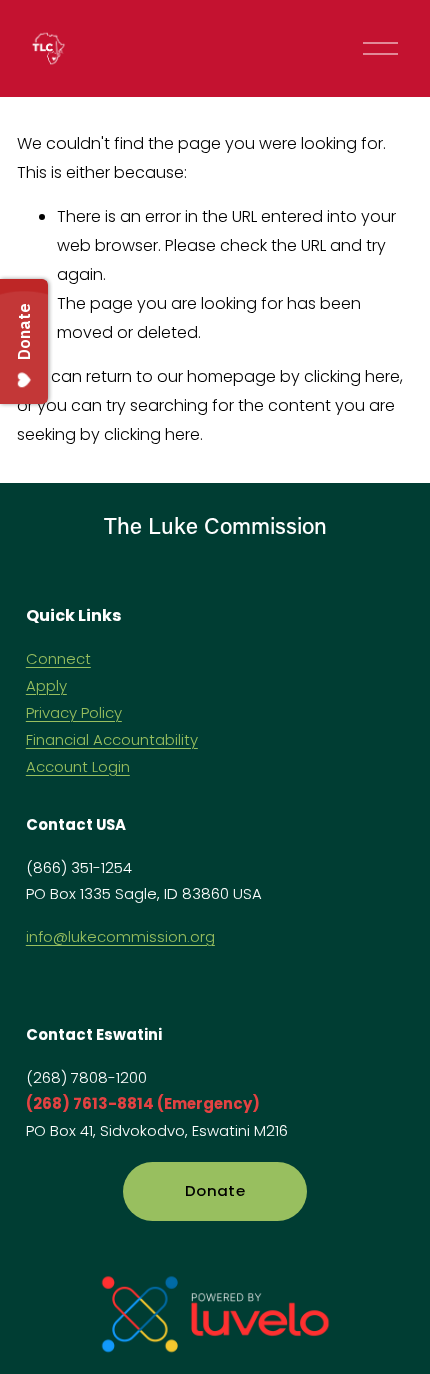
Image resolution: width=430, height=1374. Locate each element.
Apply (46, 685)
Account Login (78, 766)
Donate (215, 1190)
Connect (58, 658)
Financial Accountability (112, 739)
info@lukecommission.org (120, 936)
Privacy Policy (74, 712)
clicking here (352, 376)
